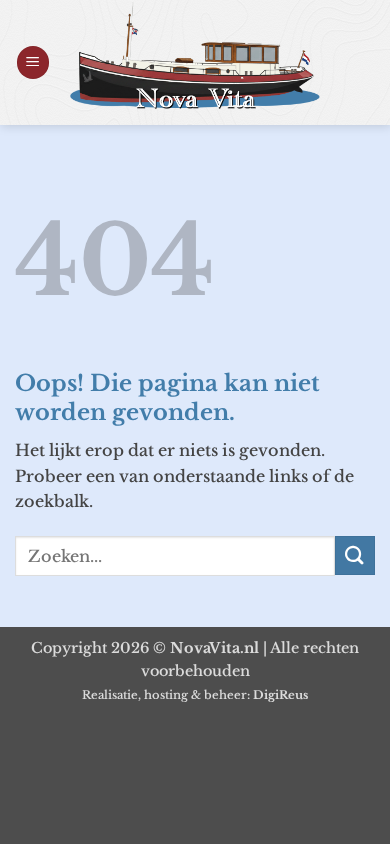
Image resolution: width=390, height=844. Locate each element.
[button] (33, 62)
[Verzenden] (355, 555)
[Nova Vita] (195, 55)
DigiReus (280, 695)
